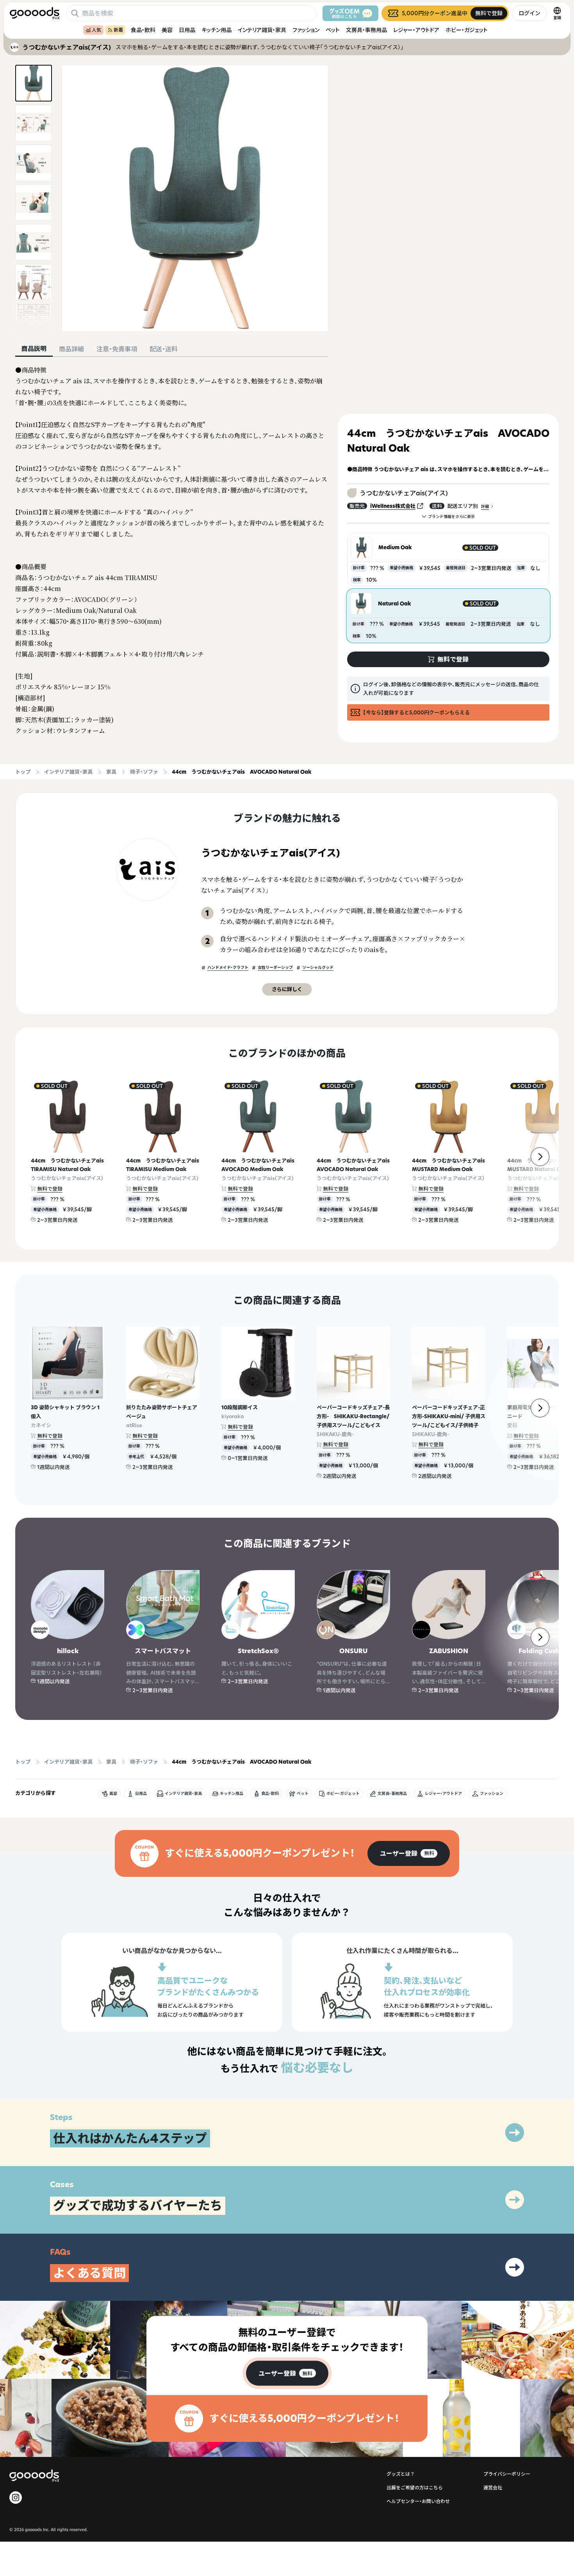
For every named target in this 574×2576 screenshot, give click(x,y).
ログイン (529, 13)
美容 (167, 30)
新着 (118, 30)
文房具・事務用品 (366, 30)
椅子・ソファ (144, 772)
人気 (96, 30)
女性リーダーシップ (275, 968)
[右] (540, 1157)
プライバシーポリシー (507, 2474)
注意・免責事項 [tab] (117, 349)
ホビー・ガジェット (467, 30)
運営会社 (493, 2488)
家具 (111, 772)
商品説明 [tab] (34, 349)
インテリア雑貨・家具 (262, 30)
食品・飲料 (143, 30)
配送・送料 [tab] (164, 349)
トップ (23, 772)
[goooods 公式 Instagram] (16, 2498)
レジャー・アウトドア (416, 30)
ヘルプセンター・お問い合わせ (418, 2501)
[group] (409, 1853)
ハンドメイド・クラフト (228, 968)
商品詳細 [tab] (71, 349)
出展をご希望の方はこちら (415, 2488)
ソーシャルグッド (318, 968)
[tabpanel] (172, 550)
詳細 (485, 506)
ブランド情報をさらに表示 (451, 517)
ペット (333, 30)
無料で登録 (50, 1189)
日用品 (187, 30)
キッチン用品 (217, 30)
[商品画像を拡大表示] (195, 198)
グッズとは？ (401, 2474)
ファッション (306, 30)
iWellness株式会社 (393, 506)
